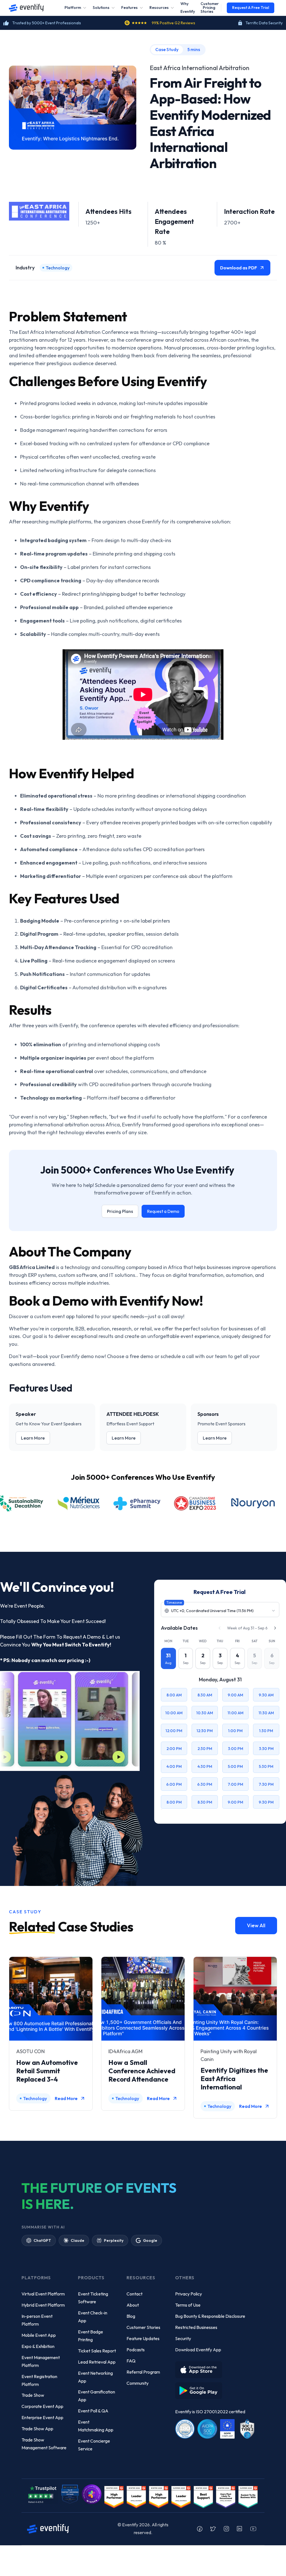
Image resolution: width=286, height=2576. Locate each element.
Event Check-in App (93, 2317)
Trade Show (33, 2395)
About (133, 2305)
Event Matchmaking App (96, 2426)
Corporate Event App (42, 2406)
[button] (76, 8)
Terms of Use (188, 2305)
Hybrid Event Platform (43, 2305)
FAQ (131, 2361)
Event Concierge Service (94, 2445)
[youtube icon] (253, 2529)
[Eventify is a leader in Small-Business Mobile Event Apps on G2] (136, 2496)
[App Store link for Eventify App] (200, 2368)
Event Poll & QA (93, 2411)
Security (183, 2338)
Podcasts (136, 2350)
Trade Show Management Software (44, 2444)
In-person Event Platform (37, 2320)
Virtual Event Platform (43, 2294)
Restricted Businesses (196, 2327)
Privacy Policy (189, 2294)
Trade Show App (37, 2429)
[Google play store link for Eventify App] (200, 2389)
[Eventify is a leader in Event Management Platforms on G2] (159, 2496)
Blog (131, 2316)
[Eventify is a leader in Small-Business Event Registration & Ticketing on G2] (226, 2496)
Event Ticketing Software (93, 2298)
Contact (134, 2294)
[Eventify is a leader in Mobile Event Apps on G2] (114, 2496)
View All (256, 1925)
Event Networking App (95, 2377)
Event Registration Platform (39, 2380)
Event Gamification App (96, 2396)
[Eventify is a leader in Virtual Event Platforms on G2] (203, 2496)
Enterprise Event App (42, 2417)
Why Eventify (188, 8)
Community (138, 2383)
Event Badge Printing (90, 2336)
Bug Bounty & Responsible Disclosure (210, 2316)
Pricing (209, 8)
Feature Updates (143, 2338)
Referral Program (143, 2372)
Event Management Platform (41, 2361)
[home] (26, 8)
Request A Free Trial (251, 8)
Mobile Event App (39, 2335)
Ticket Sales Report (97, 2351)
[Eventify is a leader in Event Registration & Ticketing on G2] (248, 2496)
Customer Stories (143, 2327)
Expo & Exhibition (38, 2346)
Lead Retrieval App (97, 2362)
